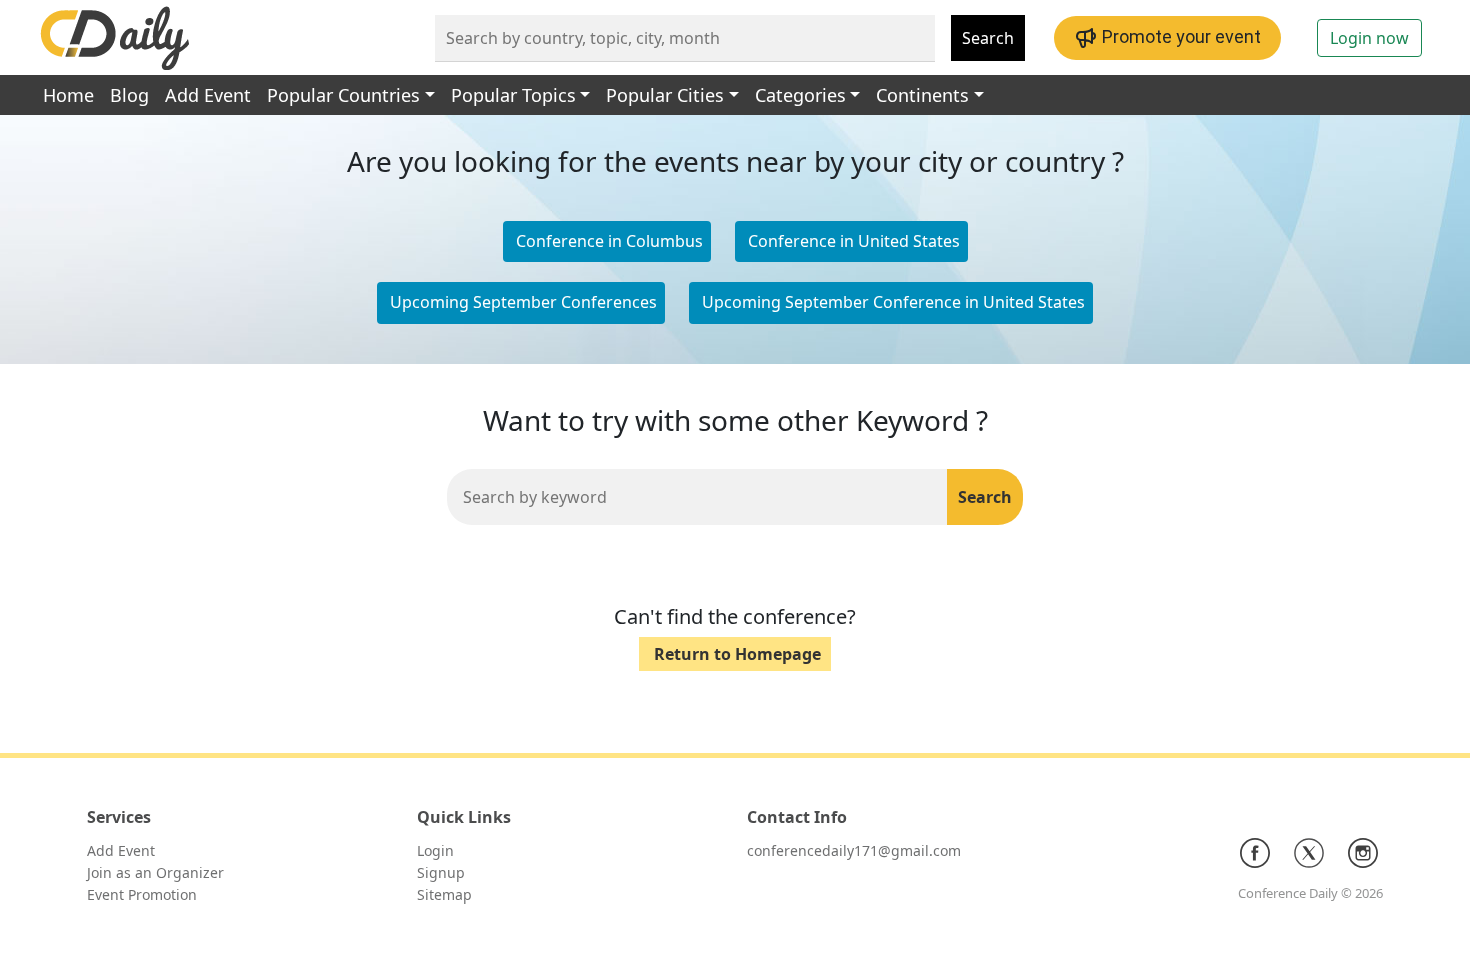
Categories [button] (800, 95)
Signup (441, 872)
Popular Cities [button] (665, 95)
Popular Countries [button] (343, 95)
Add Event (208, 95)
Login (435, 850)
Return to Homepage (737, 654)
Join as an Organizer (155, 872)
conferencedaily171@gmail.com (854, 850)
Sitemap (444, 894)
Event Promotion (142, 894)
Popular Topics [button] (513, 95)
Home (68, 95)
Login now (1369, 38)
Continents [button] (922, 95)
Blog (129, 95)
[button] (851, 242)
